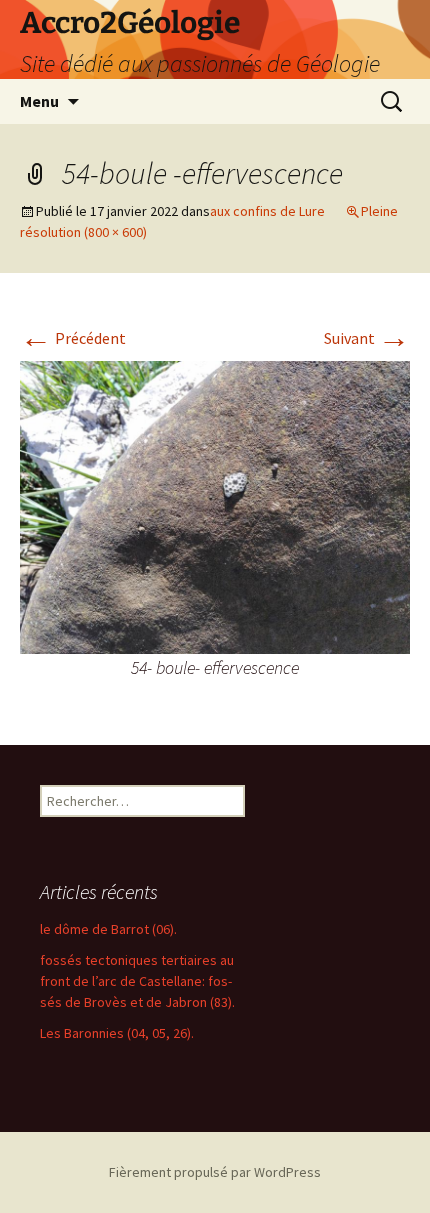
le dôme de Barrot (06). (108, 929)
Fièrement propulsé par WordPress (215, 1172)
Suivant (367, 338)
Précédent (73, 338)
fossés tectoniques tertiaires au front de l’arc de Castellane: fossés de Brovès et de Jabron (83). (137, 981)
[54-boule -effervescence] (215, 505)
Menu (39, 101)
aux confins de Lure (267, 211)
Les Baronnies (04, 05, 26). (117, 1033)
